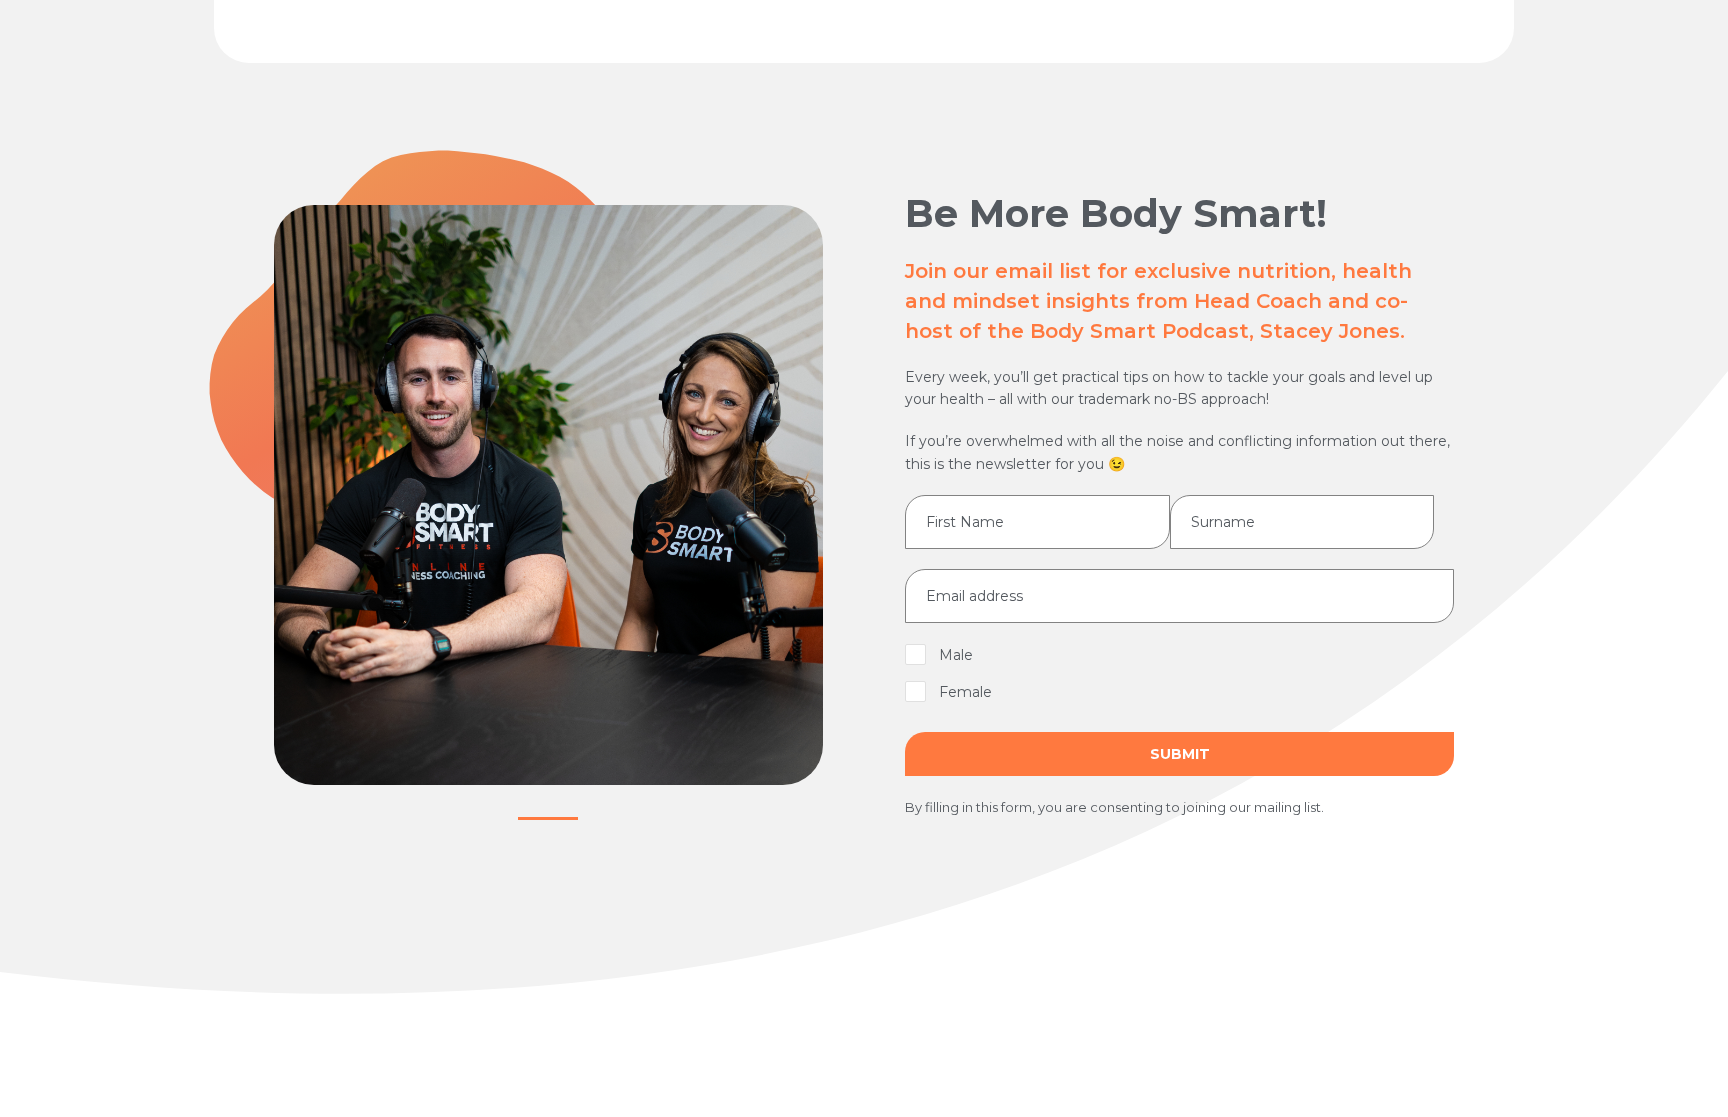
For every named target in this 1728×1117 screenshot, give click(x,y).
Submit (1180, 754)
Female (965, 692)
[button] (548, 818)
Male (956, 655)
